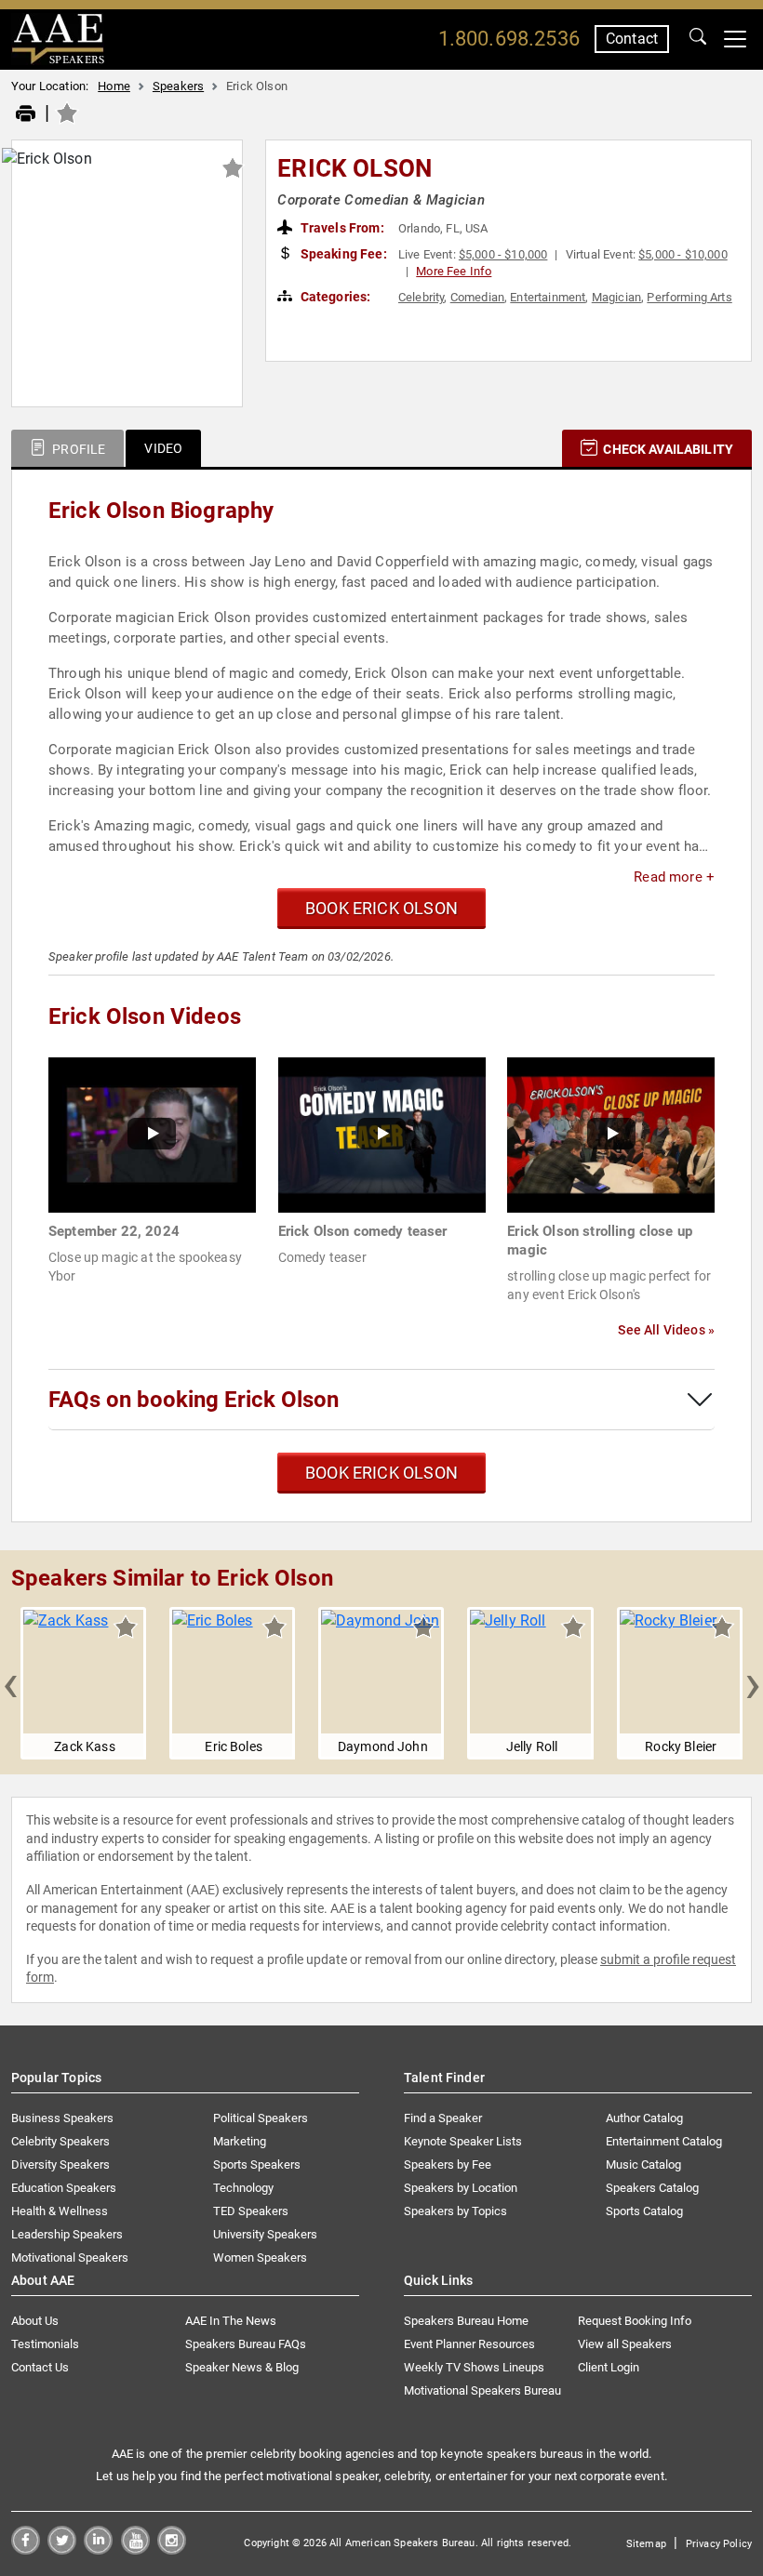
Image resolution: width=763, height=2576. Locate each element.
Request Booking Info (635, 2321)
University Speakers (265, 2234)
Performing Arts (689, 297)
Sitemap (646, 2544)
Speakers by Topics (455, 2211)
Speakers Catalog (652, 2188)
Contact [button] (632, 39)
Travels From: (341, 228)
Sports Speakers (257, 2164)
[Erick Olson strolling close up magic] (611, 1134)
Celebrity (421, 297)
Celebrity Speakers (60, 2141)
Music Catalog (643, 2164)
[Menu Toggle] (735, 39)
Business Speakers (62, 2118)
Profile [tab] (77, 449)
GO (698, 39)
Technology (243, 2188)
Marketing (240, 2141)
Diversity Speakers (60, 2164)
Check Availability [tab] (667, 449)
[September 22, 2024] (152, 1134)
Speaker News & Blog (242, 2367)
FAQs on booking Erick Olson (194, 1400)
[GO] (698, 39)
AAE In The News (231, 2321)
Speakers (178, 86)
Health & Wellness (60, 2211)
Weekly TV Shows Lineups (474, 2367)
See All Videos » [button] (666, 1330)
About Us (35, 2321)
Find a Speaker (443, 2118)
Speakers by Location (461, 2188)
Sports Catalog (644, 2211)
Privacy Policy (719, 2544)
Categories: (335, 297)
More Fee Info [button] (454, 271)
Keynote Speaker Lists (463, 2141)
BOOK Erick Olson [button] (381, 908)
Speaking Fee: (342, 254)
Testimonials (45, 2344)
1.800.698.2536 (509, 39)
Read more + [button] (674, 877)
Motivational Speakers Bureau (482, 2390)
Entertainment (548, 297)
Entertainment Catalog (664, 2141)
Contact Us (40, 2367)
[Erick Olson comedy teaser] (382, 1134)
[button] (10, 1683)
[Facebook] (26, 2549)
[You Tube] (135, 2549)
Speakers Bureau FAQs (246, 2344)
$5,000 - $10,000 (503, 254)
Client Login (609, 2367)
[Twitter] (62, 2549)
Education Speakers (64, 2188)
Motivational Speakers (70, 2257)
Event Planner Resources (469, 2344)
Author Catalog (644, 2118)
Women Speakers (260, 2257)
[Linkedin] (98, 2549)
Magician (616, 297)
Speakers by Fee (448, 2164)
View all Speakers (625, 2344)
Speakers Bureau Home (466, 2321)
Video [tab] (163, 448)
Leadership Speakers (67, 2234)
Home (114, 86)
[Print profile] (26, 114)
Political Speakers (261, 2118)
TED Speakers (251, 2211)
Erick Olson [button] (355, 168)
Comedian (477, 297)
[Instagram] (172, 2549)
